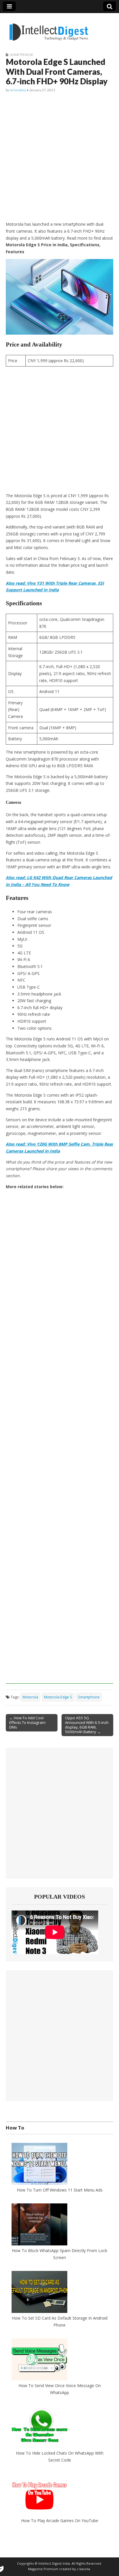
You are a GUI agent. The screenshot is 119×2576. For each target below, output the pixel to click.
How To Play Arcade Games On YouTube (60, 2521)
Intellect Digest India (54, 2563)
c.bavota (83, 2569)
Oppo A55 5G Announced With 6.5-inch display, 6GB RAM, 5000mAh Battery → (87, 1725)
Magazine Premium (43, 2569)
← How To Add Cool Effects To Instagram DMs (27, 1722)
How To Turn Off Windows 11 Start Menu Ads (60, 2190)
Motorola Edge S (58, 1697)
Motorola (30, 1697)
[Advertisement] (59, 157)
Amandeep (18, 90)
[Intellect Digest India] (49, 29)
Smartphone (22, 55)
